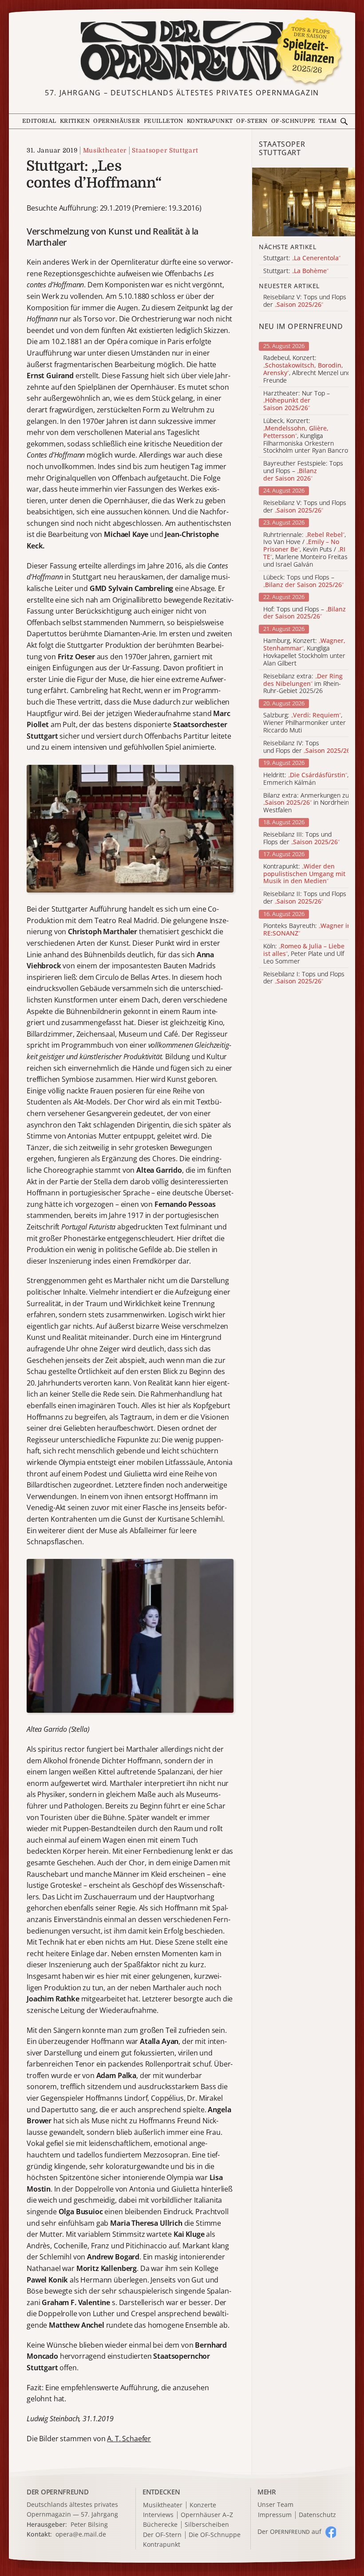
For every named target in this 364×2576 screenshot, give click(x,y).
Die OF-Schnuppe (215, 2535)
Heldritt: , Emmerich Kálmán (306, 779)
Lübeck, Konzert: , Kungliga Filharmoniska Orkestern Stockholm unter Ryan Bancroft (308, 436)
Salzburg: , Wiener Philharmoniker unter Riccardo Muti (305, 723)
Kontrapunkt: (304, 874)
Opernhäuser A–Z (207, 2515)
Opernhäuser (117, 121)
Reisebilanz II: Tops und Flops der (305, 898)
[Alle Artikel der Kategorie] (304, 202)
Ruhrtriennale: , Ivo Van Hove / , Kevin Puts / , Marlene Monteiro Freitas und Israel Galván (305, 550)
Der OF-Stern (162, 2535)
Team (328, 121)
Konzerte (203, 2505)
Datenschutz (317, 2515)
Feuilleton (164, 121)
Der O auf (289, 2531)
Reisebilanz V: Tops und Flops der (305, 507)
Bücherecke (160, 2525)
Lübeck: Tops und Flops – (303, 581)
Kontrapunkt (210, 121)
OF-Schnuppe (293, 121)
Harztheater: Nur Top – (297, 401)
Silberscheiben (207, 2525)
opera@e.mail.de (81, 2534)
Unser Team (275, 2504)
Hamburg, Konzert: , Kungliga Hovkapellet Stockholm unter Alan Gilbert (304, 652)
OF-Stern (252, 121)
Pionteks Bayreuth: (307, 930)
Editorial (39, 121)
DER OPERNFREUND (58, 2492)
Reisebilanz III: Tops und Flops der (301, 838)
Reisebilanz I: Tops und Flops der (304, 978)
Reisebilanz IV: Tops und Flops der (308, 747)
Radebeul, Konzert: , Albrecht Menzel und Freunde (307, 369)
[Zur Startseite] (182, 51)
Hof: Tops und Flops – (305, 613)
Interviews (158, 2515)
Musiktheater (105, 150)
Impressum (275, 2515)
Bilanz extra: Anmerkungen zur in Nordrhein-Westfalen (307, 803)
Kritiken (75, 121)
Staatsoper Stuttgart (165, 150)
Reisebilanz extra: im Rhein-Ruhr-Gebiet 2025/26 (303, 684)
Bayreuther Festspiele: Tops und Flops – (303, 471)
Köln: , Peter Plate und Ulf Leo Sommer (304, 954)
